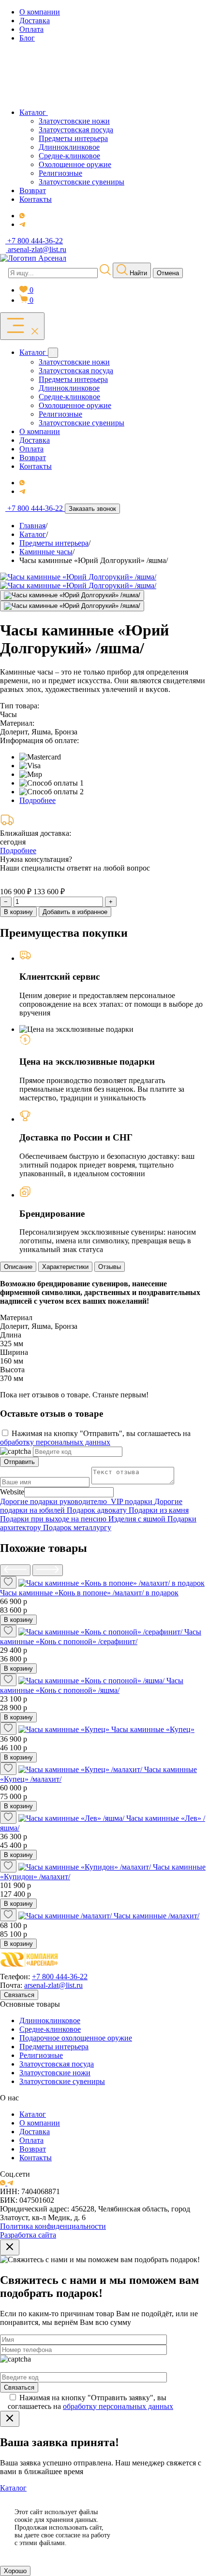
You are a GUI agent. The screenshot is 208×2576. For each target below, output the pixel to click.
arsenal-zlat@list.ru (53, 1985)
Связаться (19, 1995)
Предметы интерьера (54, 2047)
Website (12, 1492)
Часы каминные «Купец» (153, 1729)
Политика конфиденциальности (53, 2226)
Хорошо (15, 2571)
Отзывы (110, 1267)
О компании (40, 2123)
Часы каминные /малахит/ (156, 1916)
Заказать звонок (92, 509)
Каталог (33, 2114)
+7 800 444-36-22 (60, 1977)
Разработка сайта (28, 2235)
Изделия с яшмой (138, 1519)
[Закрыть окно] (10, 2247)
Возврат (33, 2149)
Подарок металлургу (77, 1527)
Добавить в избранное (75, 912)
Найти (137, 273)
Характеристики (65, 1267)
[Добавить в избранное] (8, 1582)
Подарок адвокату (98, 1510)
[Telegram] (22, 224)
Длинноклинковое (50, 2020)
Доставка (35, 2132)
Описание (18, 1267)
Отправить (19, 1462)
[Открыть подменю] (53, 353)
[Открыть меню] (22, 326)
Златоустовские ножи (55, 2073)
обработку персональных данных (55, 1442)
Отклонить (162, 2540)
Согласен (162, 2516)
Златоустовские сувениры (62, 2081)
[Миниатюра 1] (72, 595)
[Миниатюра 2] (72, 606)
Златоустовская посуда (57, 2064)
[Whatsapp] (22, 216)
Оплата (31, 2140)
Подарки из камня (159, 1510)
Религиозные (41, 2055)
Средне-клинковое (50, 2029)
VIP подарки (133, 1501)
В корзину (18, 912)
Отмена (168, 273)
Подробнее (37, 800)
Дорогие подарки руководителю (55, 1501)
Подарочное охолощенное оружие (76, 2038)
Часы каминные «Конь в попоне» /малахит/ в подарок (89, 1593)
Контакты (36, 2158)
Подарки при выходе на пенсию (54, 1519)
